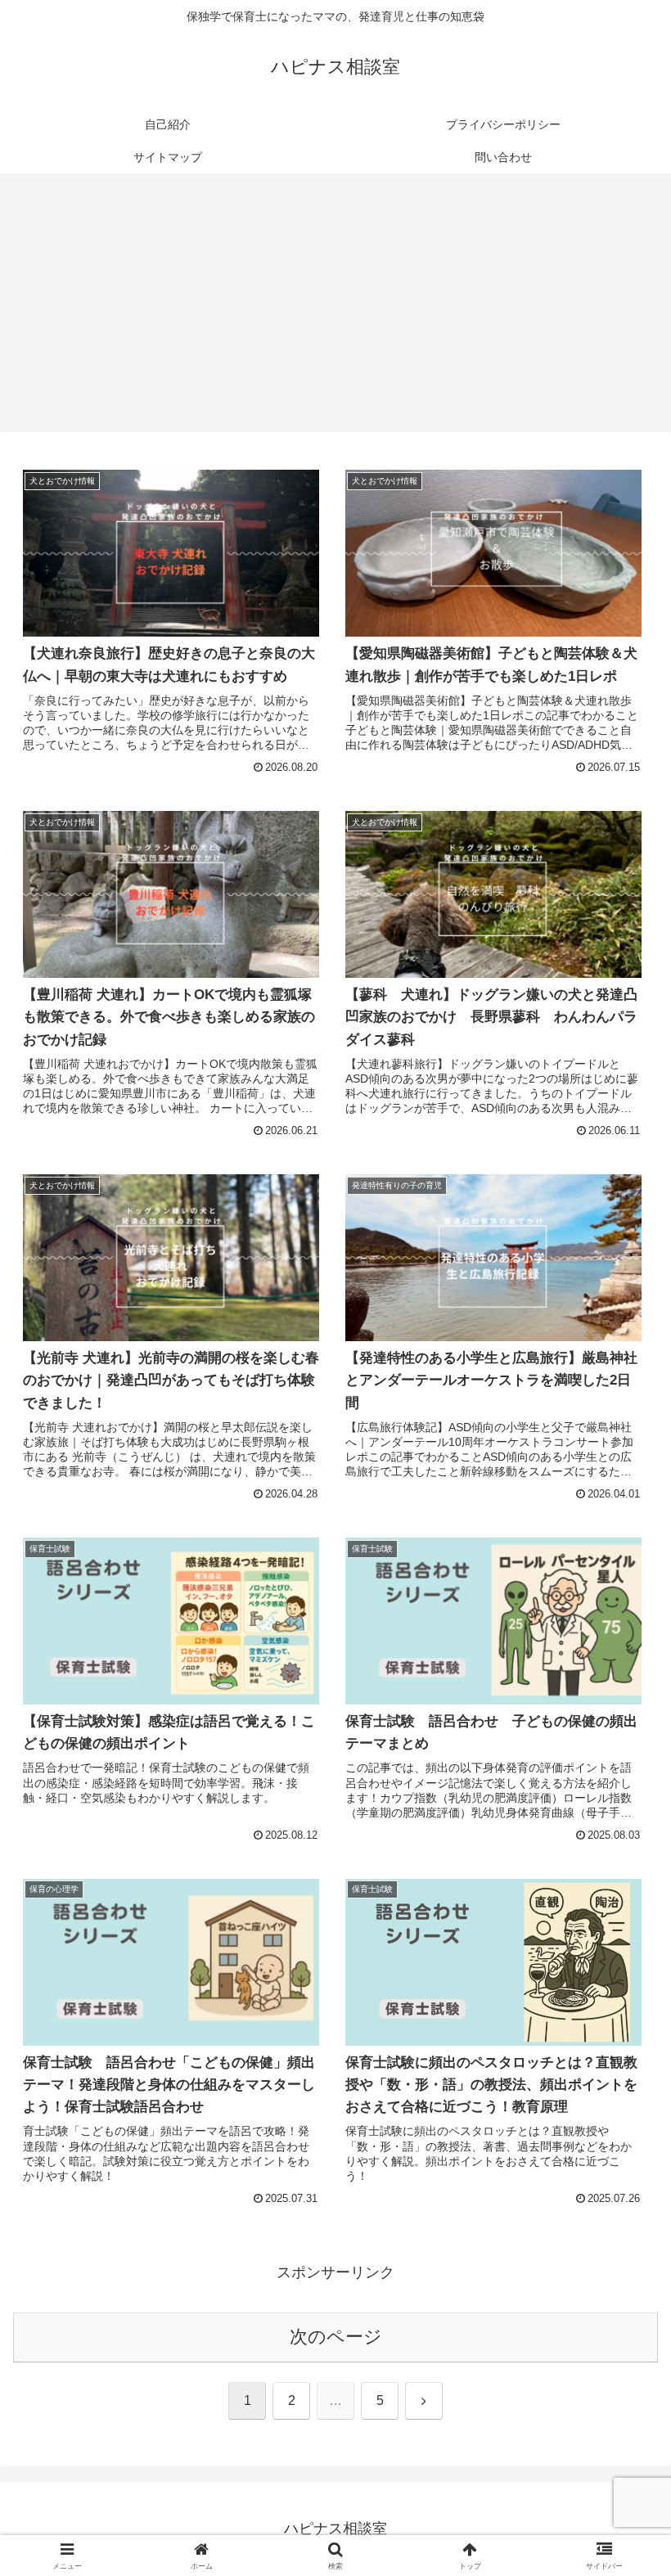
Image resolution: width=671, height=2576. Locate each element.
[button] (621, 2240)
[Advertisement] (335, 308)
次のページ (336, 2337)
